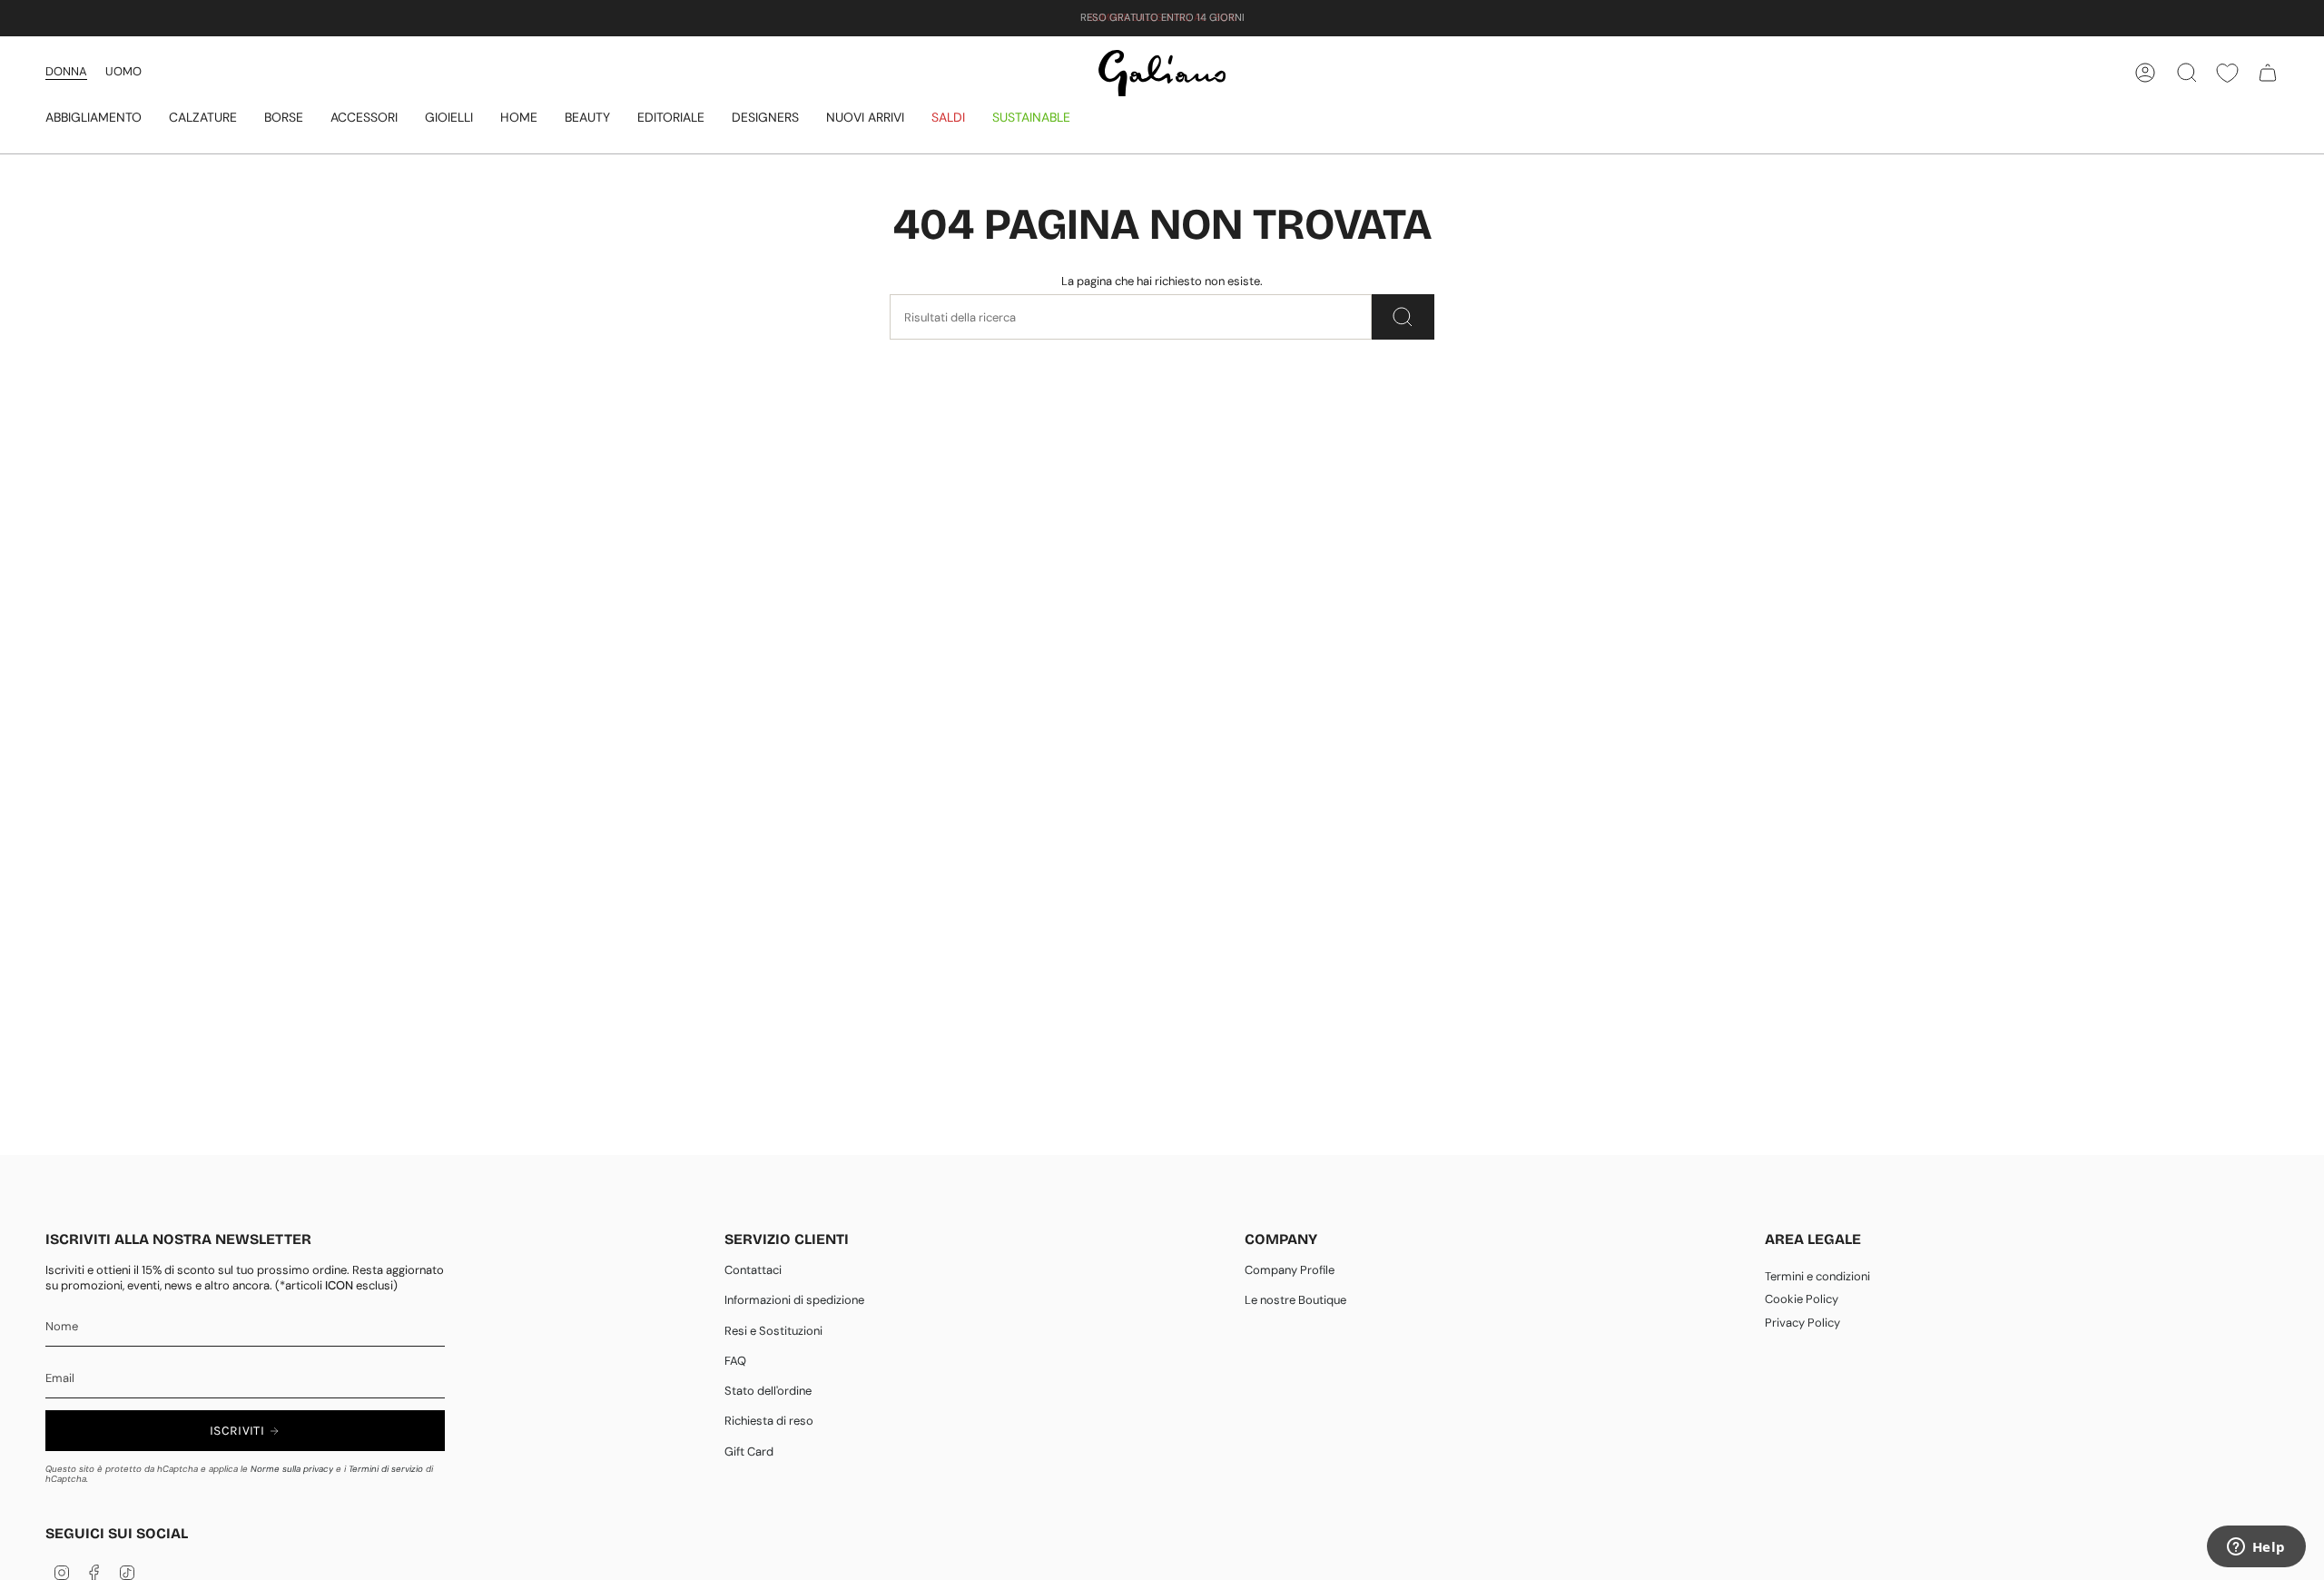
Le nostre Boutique (1295, 1300)
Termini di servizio (386, 1469)
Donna (66, 71)
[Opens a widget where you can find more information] (2256, 1548)
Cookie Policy (1802, 1299)
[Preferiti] (2227, 73)
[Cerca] (1403, 317)
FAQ (735, 1361)
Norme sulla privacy (292, 1469)
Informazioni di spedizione (794, 1300)
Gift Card (749, 1452)
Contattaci (753, 1270)
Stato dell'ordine (768, 1391)
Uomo (123, 71)
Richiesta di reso (769, 1421)
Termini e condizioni (1817, 1276)
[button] (94, 118)
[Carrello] (2268, 73)
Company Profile (1290, 1270)
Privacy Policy (1802, 1323)
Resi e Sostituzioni (773, 1331)
